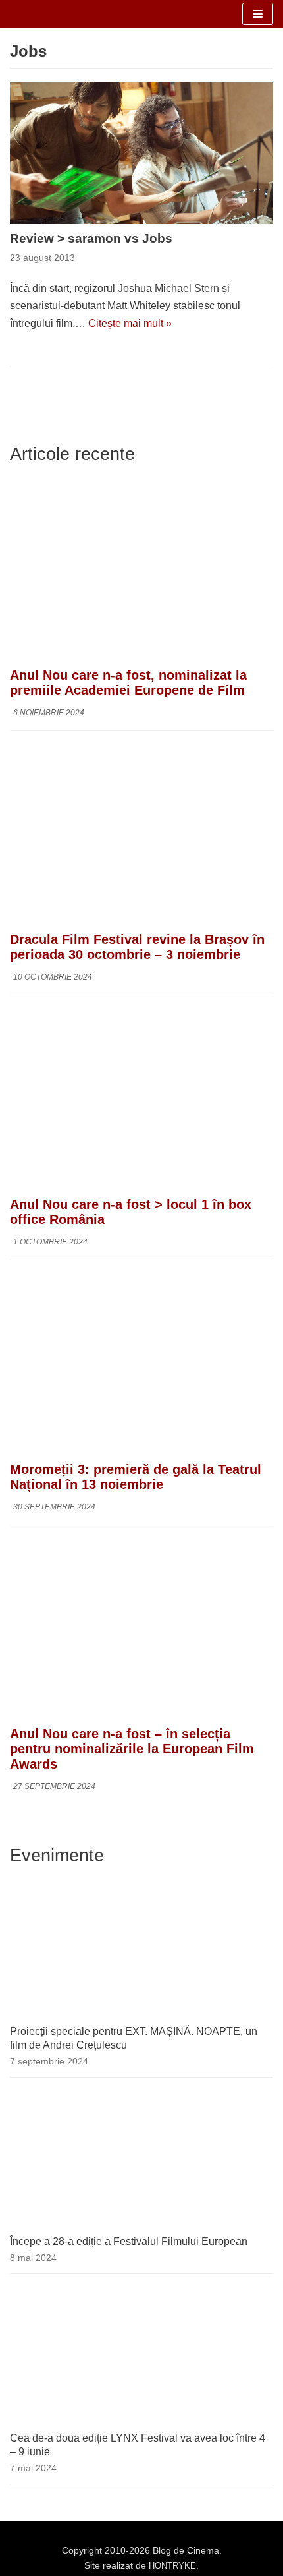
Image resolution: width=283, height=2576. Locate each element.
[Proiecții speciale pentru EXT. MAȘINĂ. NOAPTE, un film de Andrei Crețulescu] (141, 2015)
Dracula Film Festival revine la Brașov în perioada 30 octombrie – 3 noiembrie (137, 947)
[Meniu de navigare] (258, 14)
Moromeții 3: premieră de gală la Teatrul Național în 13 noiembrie (136, 1477)
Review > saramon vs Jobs (91, 238)
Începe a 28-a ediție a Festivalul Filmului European (129, 2241)
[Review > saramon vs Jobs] (141, 153)
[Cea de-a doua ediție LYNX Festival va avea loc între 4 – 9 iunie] (141, 2422)
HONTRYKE (172, 2566)
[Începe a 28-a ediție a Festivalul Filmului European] (141, 2226)
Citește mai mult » (130, 323)
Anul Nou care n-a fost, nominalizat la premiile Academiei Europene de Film (128, 683)
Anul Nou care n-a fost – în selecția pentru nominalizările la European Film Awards (132, 1749)
